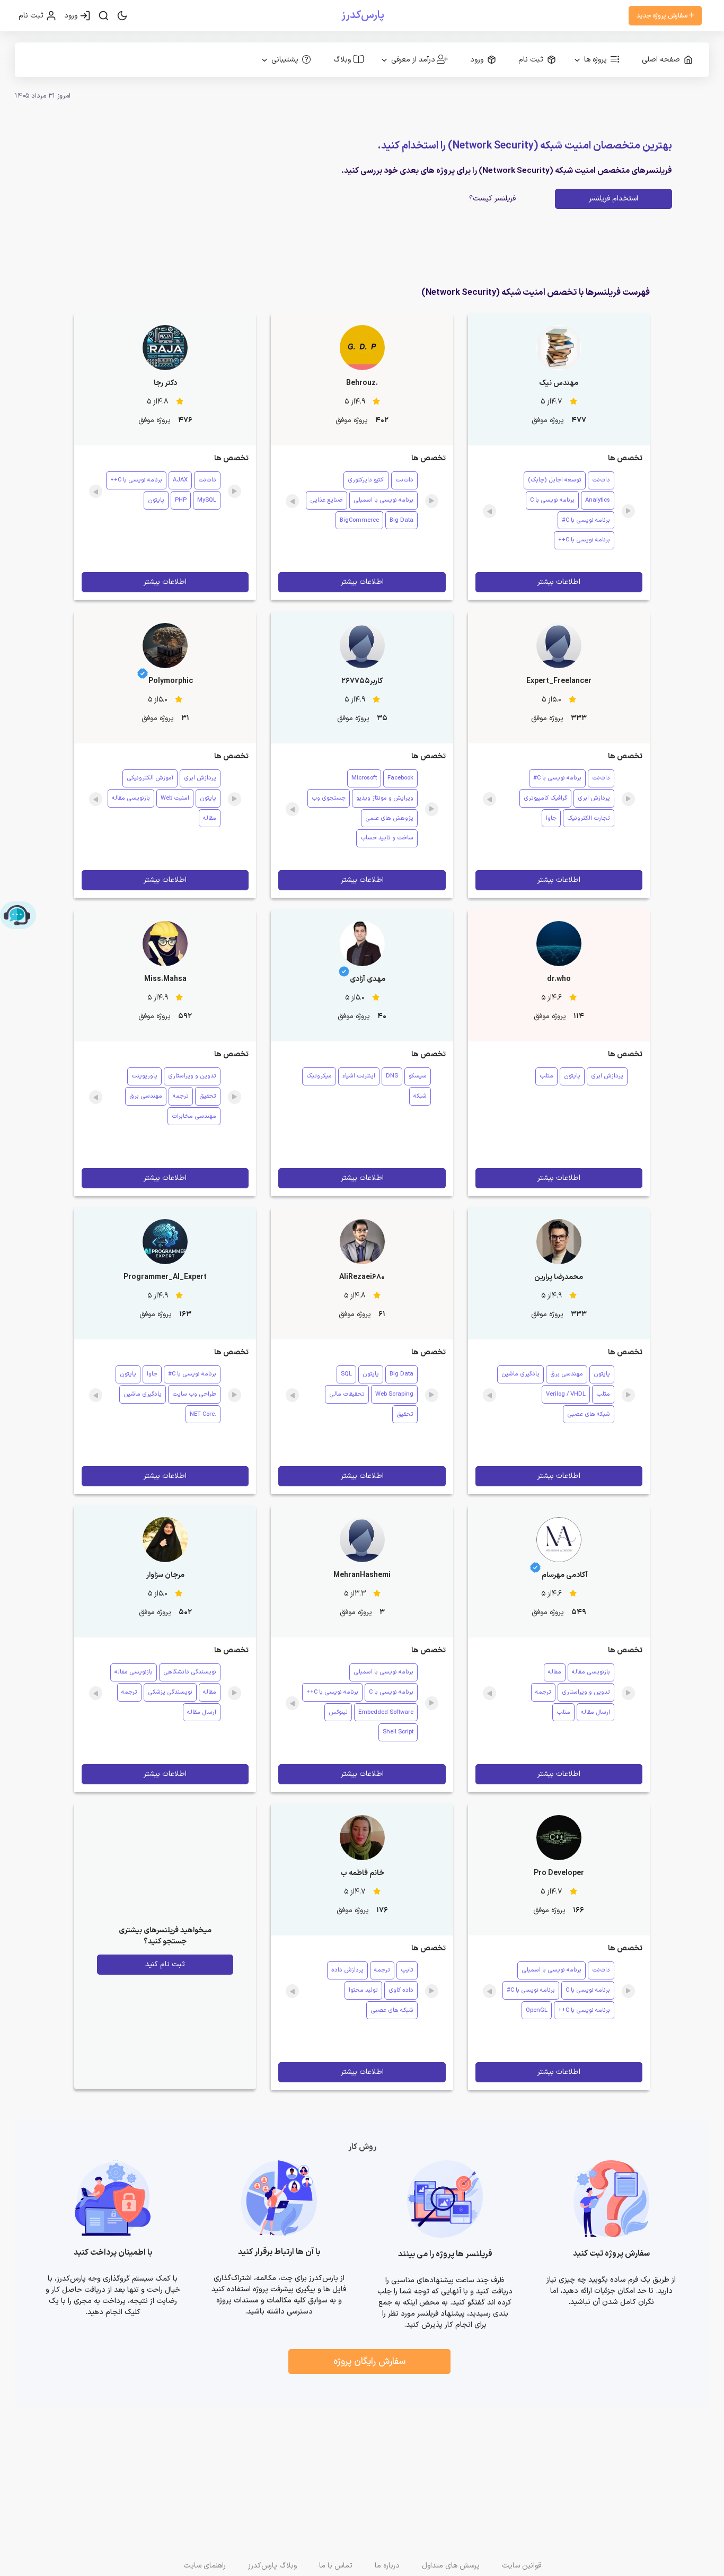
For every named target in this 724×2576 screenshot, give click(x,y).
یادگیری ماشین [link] (520, 1374)
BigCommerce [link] (359, 520)
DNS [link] (392, 1076)
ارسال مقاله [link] (595, 1712)
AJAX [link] (180, 480)
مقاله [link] (210, 818)
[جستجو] (104, 16)
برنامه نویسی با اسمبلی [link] (383, 500)
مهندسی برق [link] (146, 1096)
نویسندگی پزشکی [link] (170, 1692)
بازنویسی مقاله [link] (131, 798)
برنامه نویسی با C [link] (552, 500)
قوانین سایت (522, 2566)
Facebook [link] (400, 778)
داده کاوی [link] (401, 1990)
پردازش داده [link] (347, 1970)
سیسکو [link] (418, 1076)
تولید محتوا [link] (363, 1990)
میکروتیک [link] (319, 1076)
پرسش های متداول (451, 2566)
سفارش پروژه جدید (663, 16)
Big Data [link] (401, 520)
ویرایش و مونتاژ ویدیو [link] (385, 798)
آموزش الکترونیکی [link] (150, 778)
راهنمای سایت (205, 2566)
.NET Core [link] (203, 1414)
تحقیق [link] (208, 1096)
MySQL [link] (207, 500)
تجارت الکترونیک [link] (589, 818)
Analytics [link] (598, 500)
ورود (72, 16)
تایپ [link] (407, 1970)
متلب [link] (546, 1076)
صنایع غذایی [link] (326, 500)
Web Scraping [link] (394, 1394)
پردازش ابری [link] (594, 798)
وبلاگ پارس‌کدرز (272, 2566)
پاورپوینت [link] (144, 1076)
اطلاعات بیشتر (559, 582)
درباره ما (387, 2566)
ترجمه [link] (181, 1096)
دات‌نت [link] (601, 480)
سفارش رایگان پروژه (369, 2362)
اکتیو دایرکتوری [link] (366, 480)
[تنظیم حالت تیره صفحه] (122, 16)
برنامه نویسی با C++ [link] (584, 540)
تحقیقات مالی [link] (347, 1394)
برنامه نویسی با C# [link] (586, 520)
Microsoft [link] (364, 778)
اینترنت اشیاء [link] (359, 1076)
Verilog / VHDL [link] (566, 1394)
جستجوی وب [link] (329, 798)
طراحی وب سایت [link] (194, 1394)
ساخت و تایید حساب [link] (387, 838)
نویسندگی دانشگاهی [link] (190, 1672)
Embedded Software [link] (386, 1712)
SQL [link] (346, 1374)
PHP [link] (181, 500)
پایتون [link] (156, 500)
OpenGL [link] (537, 2010)
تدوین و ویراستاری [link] (192, 1076)
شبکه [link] (420, 1096)
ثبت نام (32, 16)
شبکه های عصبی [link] (589, 1414)
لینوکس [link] (338, 1712)
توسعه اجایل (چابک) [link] (555, 480)
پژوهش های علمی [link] (389, 818)
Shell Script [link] (398, 1732)
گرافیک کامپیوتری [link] (545, 798)
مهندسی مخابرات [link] (194, 1116)
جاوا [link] (551, 818)
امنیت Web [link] (175, 798)
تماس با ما (336, 2566)
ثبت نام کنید (165, 1964)
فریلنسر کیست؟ (492, 199)
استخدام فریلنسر (613, 199)
